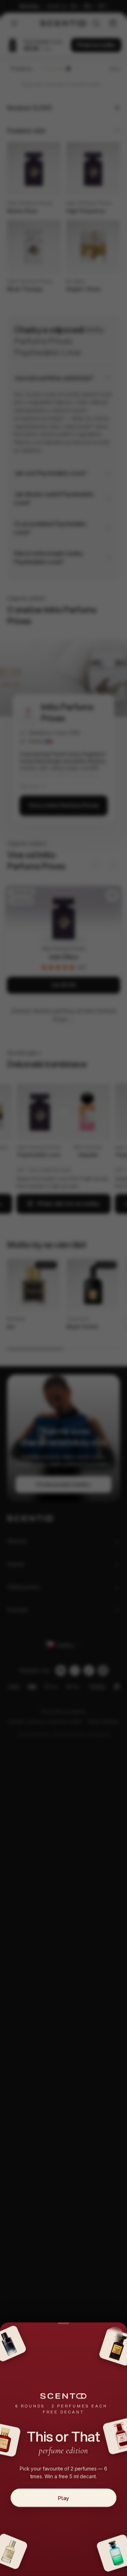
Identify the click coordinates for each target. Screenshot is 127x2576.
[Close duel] (115, 2334)
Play (64, 2498)
